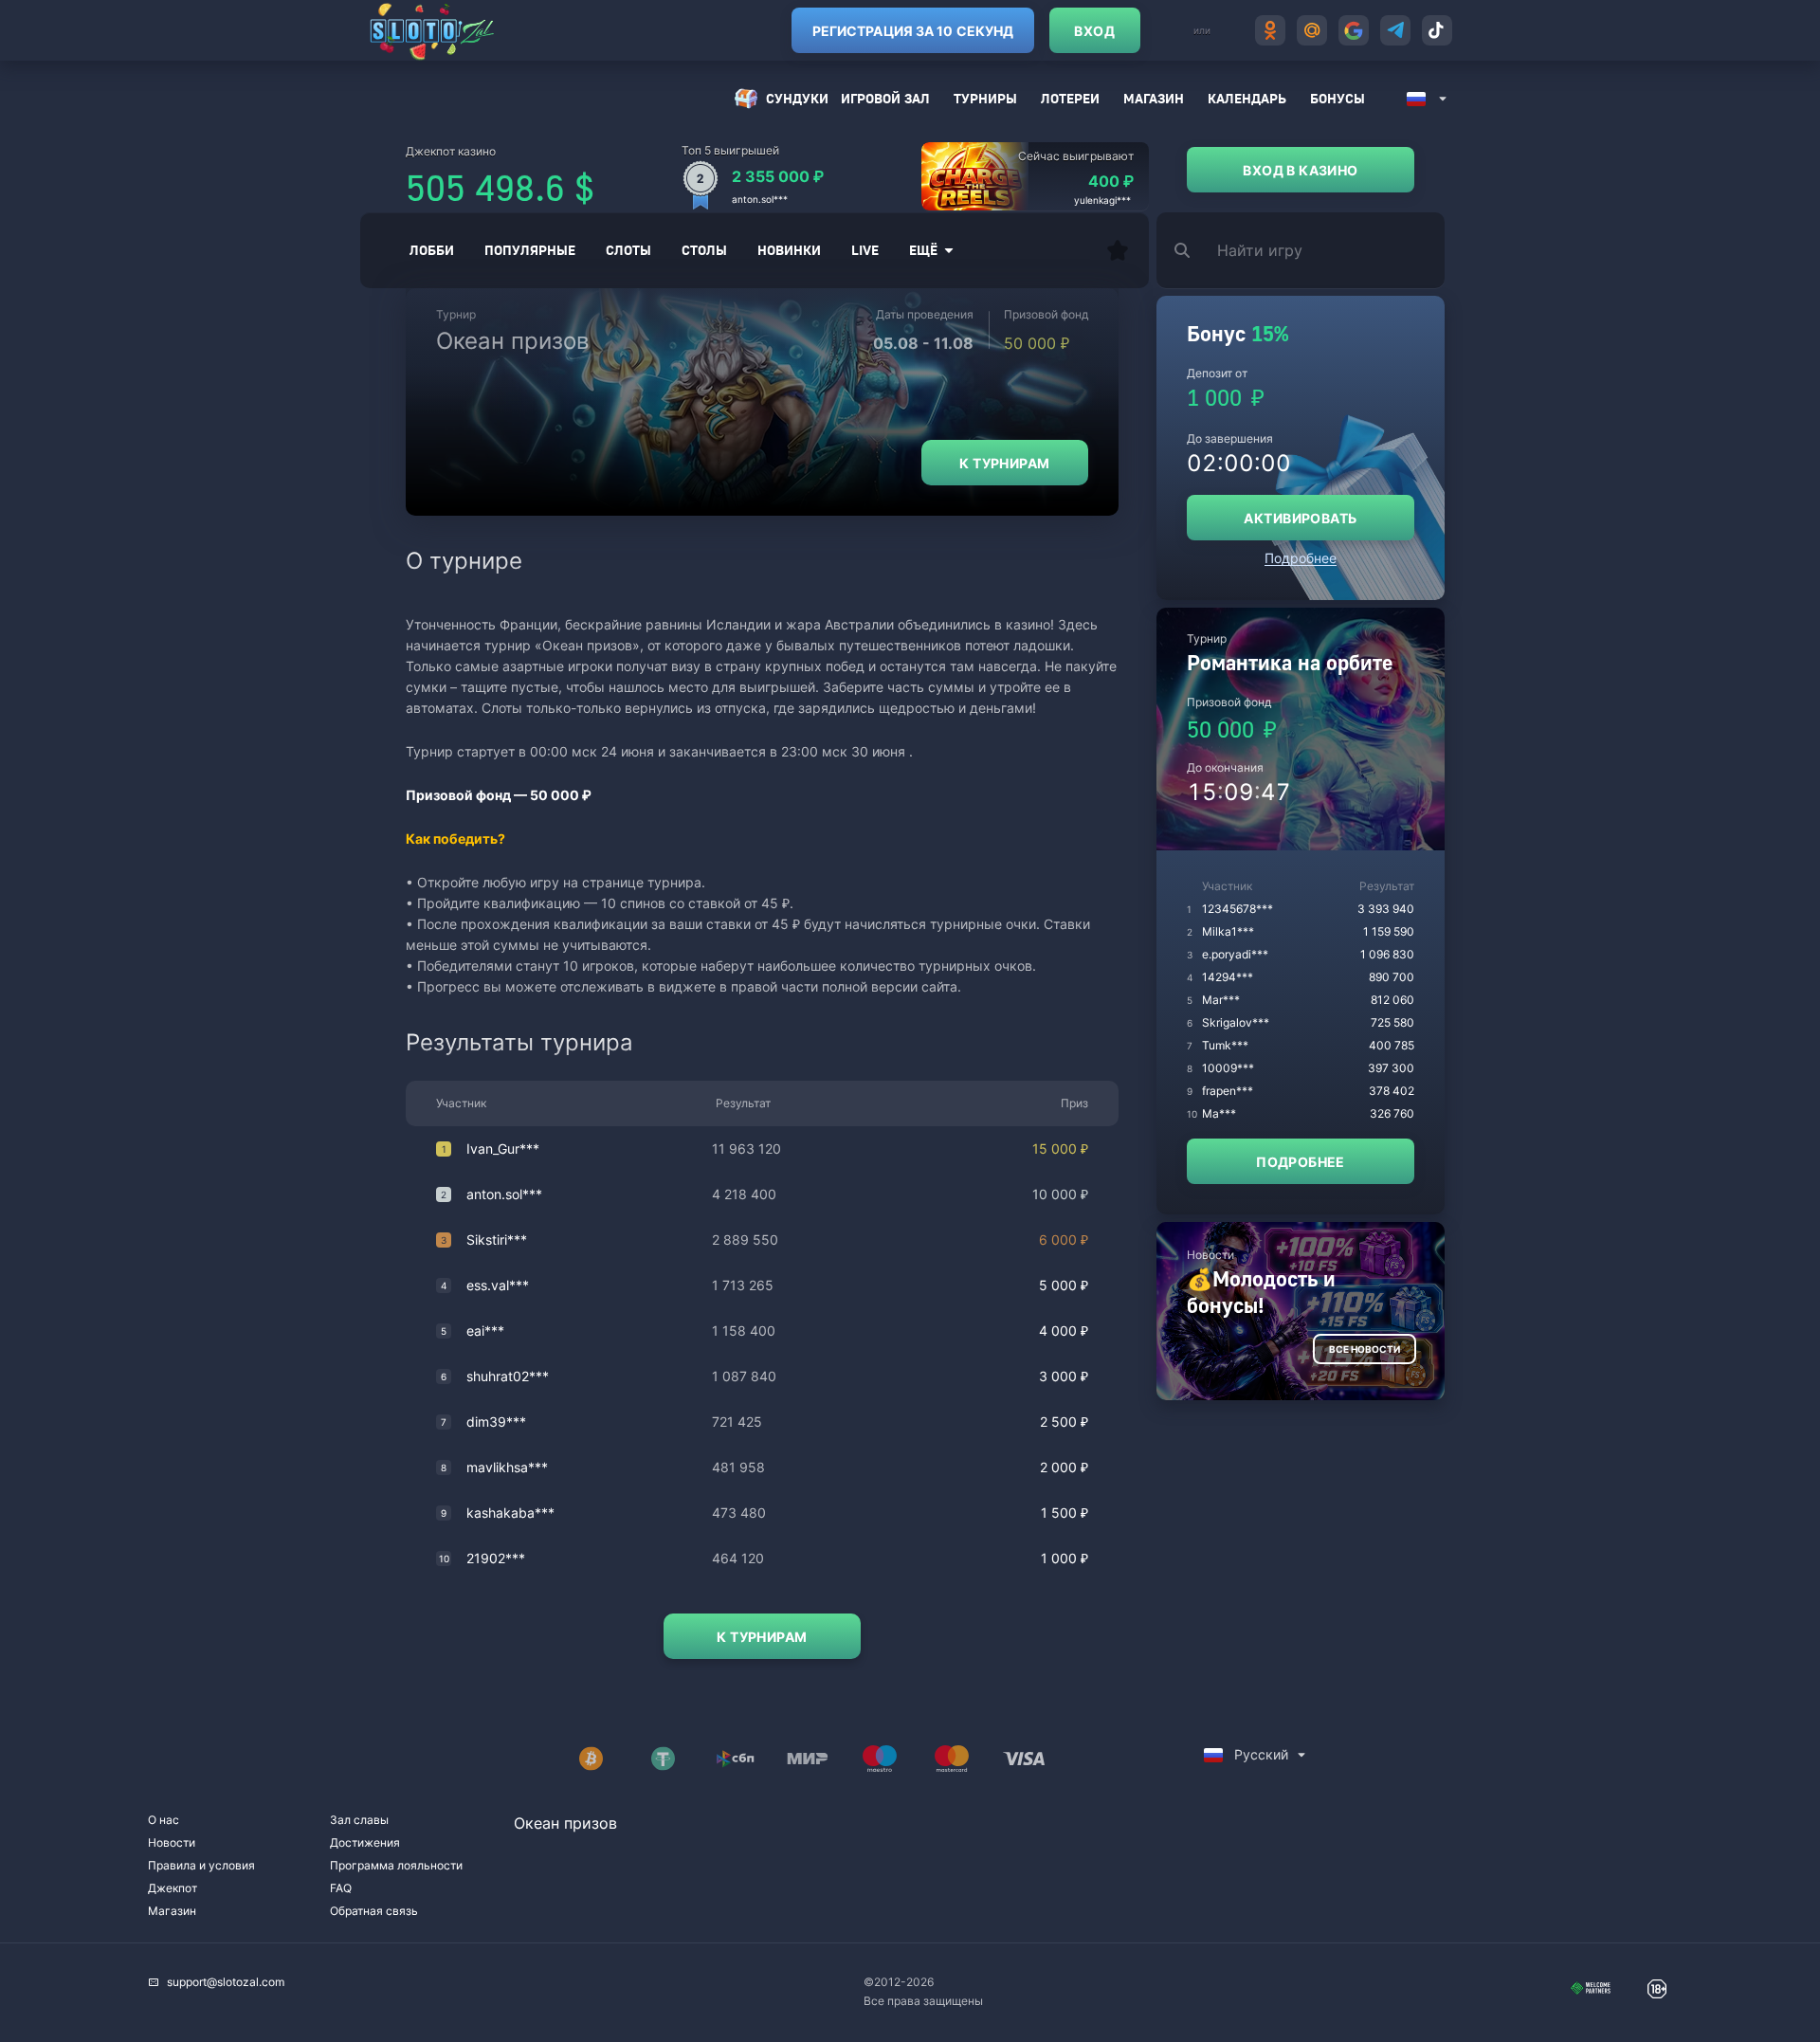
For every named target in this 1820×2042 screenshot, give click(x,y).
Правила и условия (201, 1865)
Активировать (1300, 518)
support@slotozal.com (226, 1982)
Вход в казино (1300, 170)
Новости (172, 1842)
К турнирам (1004, 463)
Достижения (365, 1842)
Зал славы (359, 1820)
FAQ (341, 1888)
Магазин (1154, 98)
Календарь (1247, 98)
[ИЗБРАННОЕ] (1118, 250)
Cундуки (797, 98)
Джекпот (173, 1888)
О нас (164, 1820)
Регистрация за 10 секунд (913, 31)
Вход (1094, 31)
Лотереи (1070, 98)
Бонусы (1338, 98)
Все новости (1365, 1349)
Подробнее (1301, 558)
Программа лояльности (396, 1865)
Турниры (985, 98)
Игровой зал (885, 98)
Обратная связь (374, 1911)
